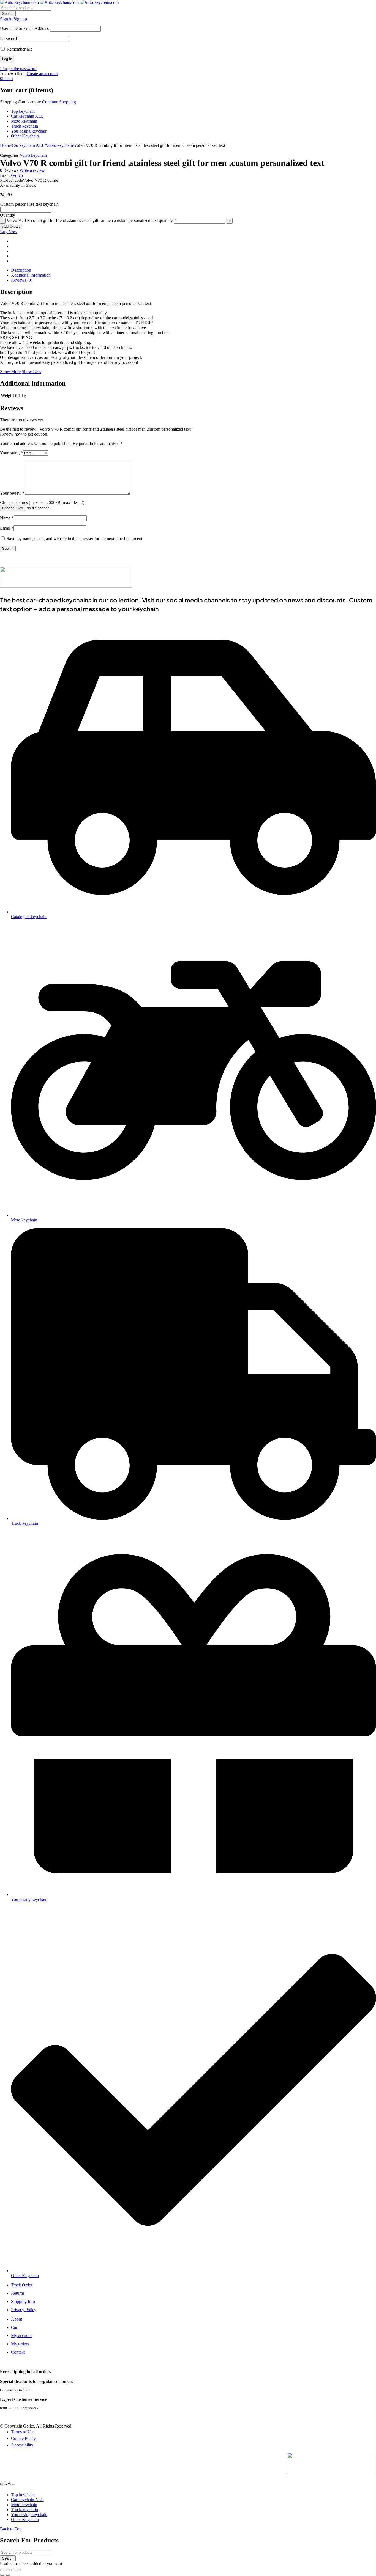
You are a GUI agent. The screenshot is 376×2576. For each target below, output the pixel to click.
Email (7, 528)
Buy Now (9, 232)
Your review (12, 493)
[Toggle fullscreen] (8, 2570)
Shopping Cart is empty (21, 102)
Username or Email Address (24, 28)
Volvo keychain (59, 145)
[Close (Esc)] (19, 2570)
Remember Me (19, 49)
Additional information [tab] (31, 275)
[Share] (13, 2570)
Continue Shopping (59, 102)
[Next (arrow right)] (8, 2575)
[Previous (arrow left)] (2, 2575)
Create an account (42, 74)
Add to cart (11, 226)
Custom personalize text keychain (29, 204)
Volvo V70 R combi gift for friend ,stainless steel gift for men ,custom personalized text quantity (90, 220)
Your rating (11, 453)
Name (7, 518)
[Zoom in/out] (2, 2570)
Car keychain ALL (28, 145)
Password (8, 39)
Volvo (18, 175)
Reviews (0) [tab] (22, 280)
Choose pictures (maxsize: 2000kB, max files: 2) (42, 503)
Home (5, 145)
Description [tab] (21, 270)
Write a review (32, 170)
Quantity (8, 215)
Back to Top (11, 2529)
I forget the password (18, 69)
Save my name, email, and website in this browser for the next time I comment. (75, 539)
